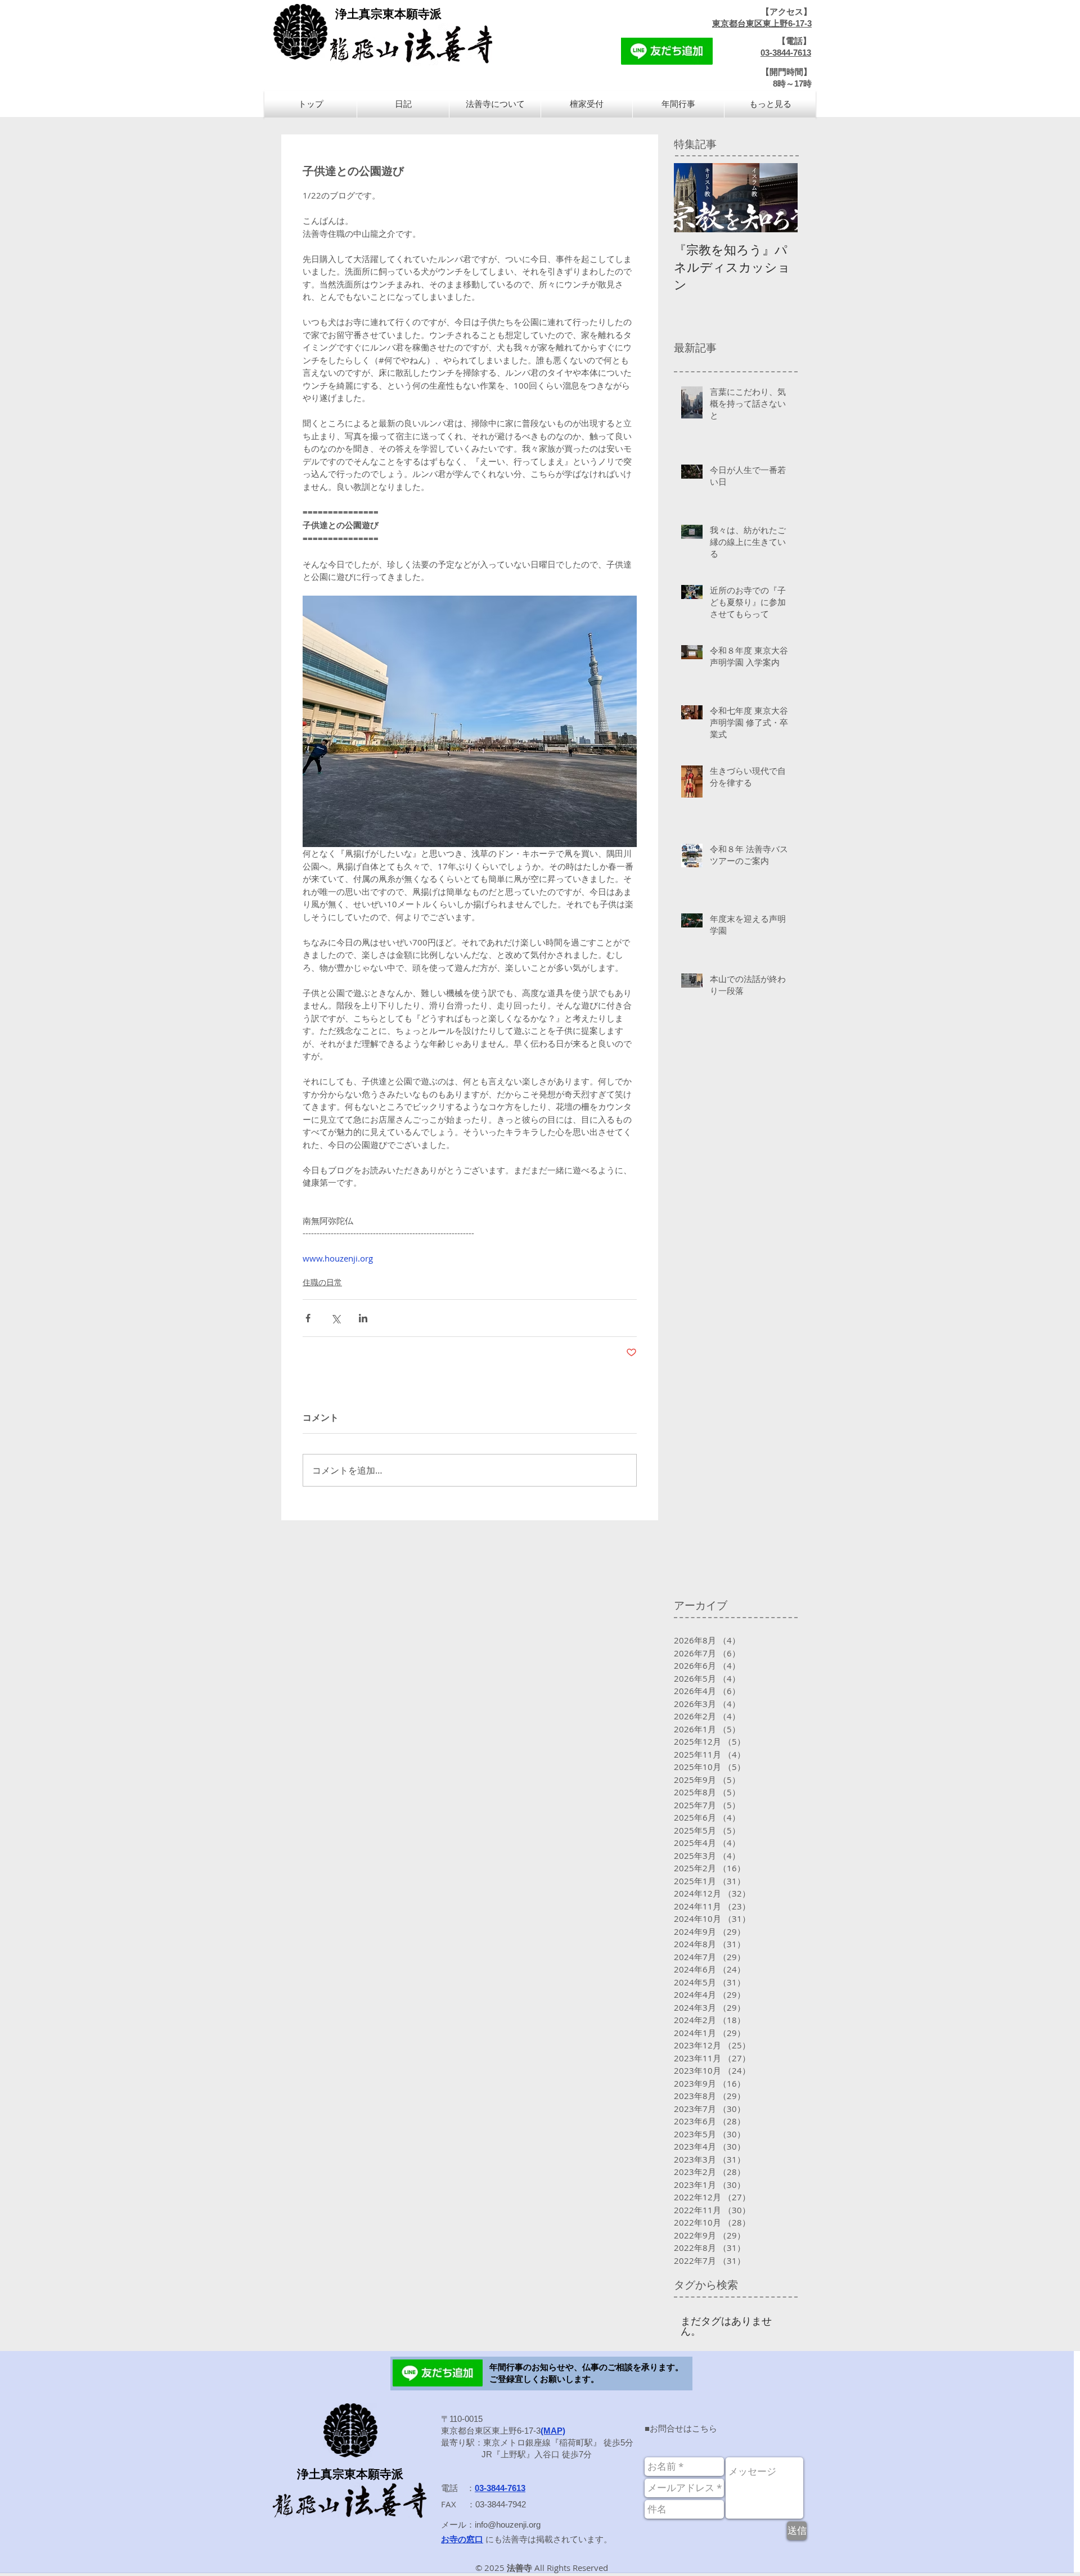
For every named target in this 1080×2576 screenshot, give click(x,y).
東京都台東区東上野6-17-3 (762, 23)
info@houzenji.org (508, 2525)
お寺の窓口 (462, 2539)
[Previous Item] (692, 198)
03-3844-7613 (786, 53)
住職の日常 (322, 1282)
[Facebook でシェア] (308, 1318)
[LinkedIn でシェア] (363, 1318)
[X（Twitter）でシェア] (336, 1318)
